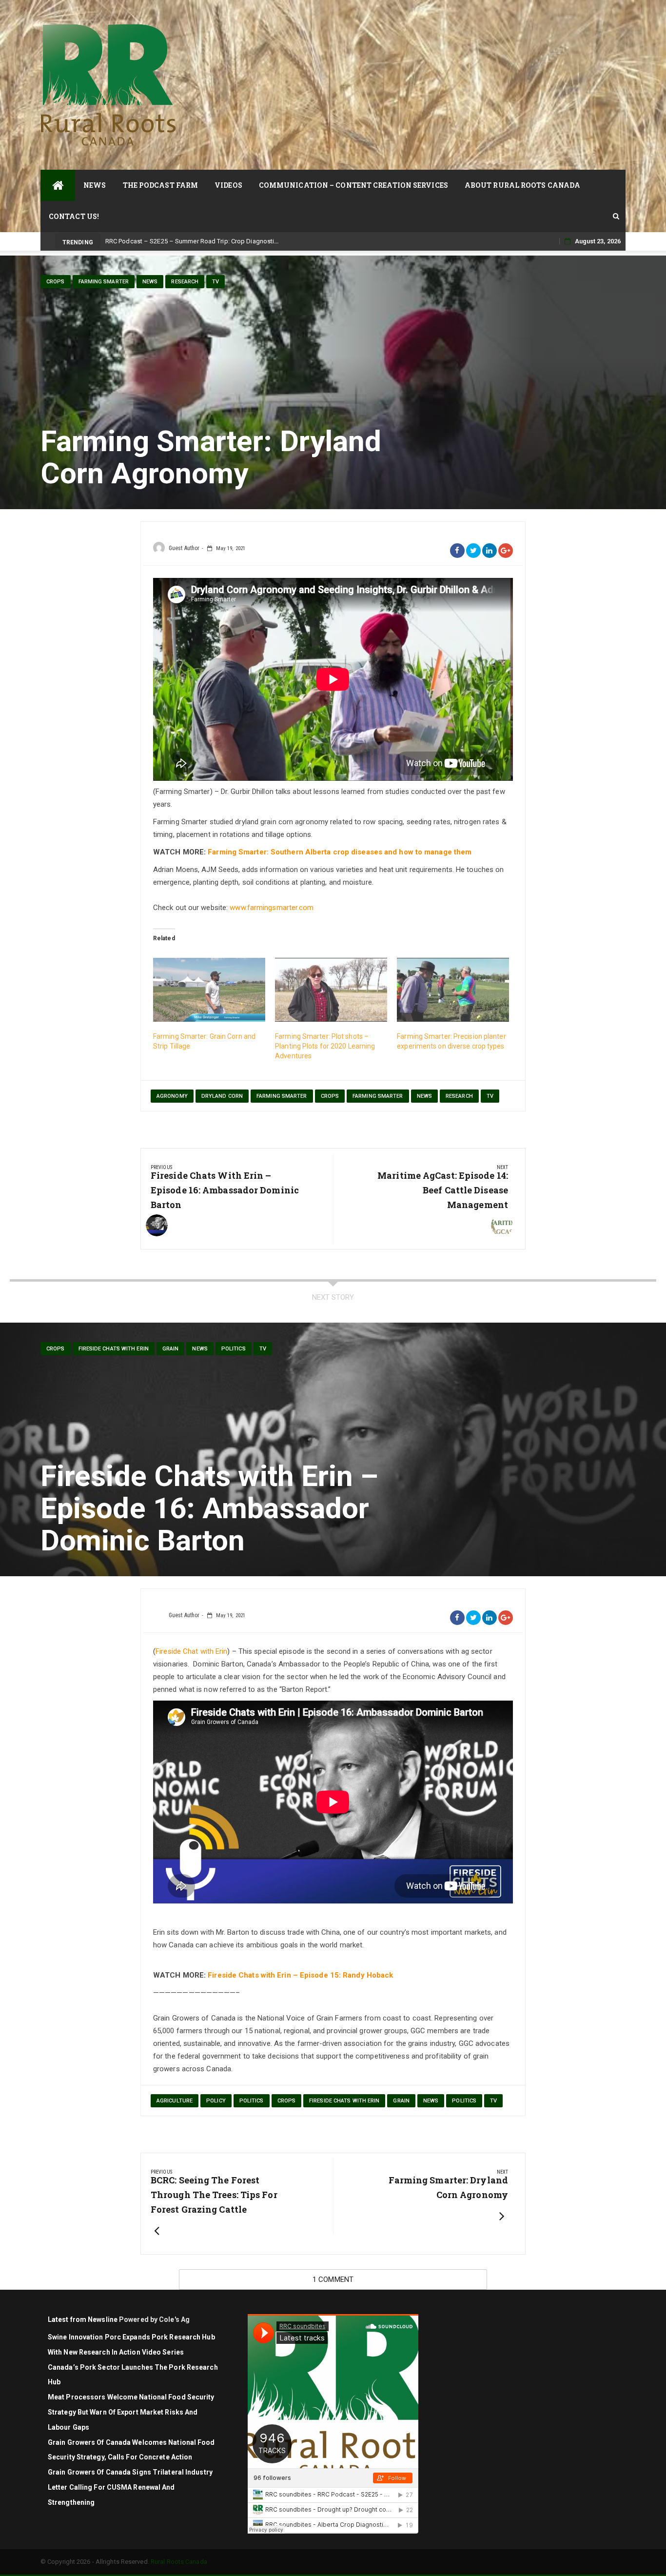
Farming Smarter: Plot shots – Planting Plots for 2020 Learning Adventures (325, 1046)
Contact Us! (74, 216)
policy (216, 2101)
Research (185, 282)
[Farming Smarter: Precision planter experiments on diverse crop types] (453, 990)
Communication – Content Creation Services (353, 185)
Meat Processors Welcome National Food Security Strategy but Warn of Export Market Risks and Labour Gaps (131, 2412)
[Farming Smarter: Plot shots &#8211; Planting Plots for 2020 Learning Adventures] (331, 990)
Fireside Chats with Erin (114, 1349)
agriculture (175, 2101)
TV (215, 282)
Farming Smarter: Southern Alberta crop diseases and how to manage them (340, 852)
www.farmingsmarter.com (272, 908)
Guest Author (184, 548)
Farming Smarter (104, 282)
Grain (171, 1349)
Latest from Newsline (83, 2319)
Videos (228, 185)
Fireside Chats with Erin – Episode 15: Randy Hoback (300, 1975)
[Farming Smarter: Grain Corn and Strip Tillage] (209, 990)
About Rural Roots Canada (522, 185)
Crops (56, 282)
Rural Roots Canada (179, 2562)
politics (234, 1349)
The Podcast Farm (161, 185)
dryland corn (222, 1096)
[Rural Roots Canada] (58, 185)
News (95, 185)
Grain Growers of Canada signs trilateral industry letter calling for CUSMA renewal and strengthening (130, 2487)
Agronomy (172, 1096)
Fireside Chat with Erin (191, 1651)
